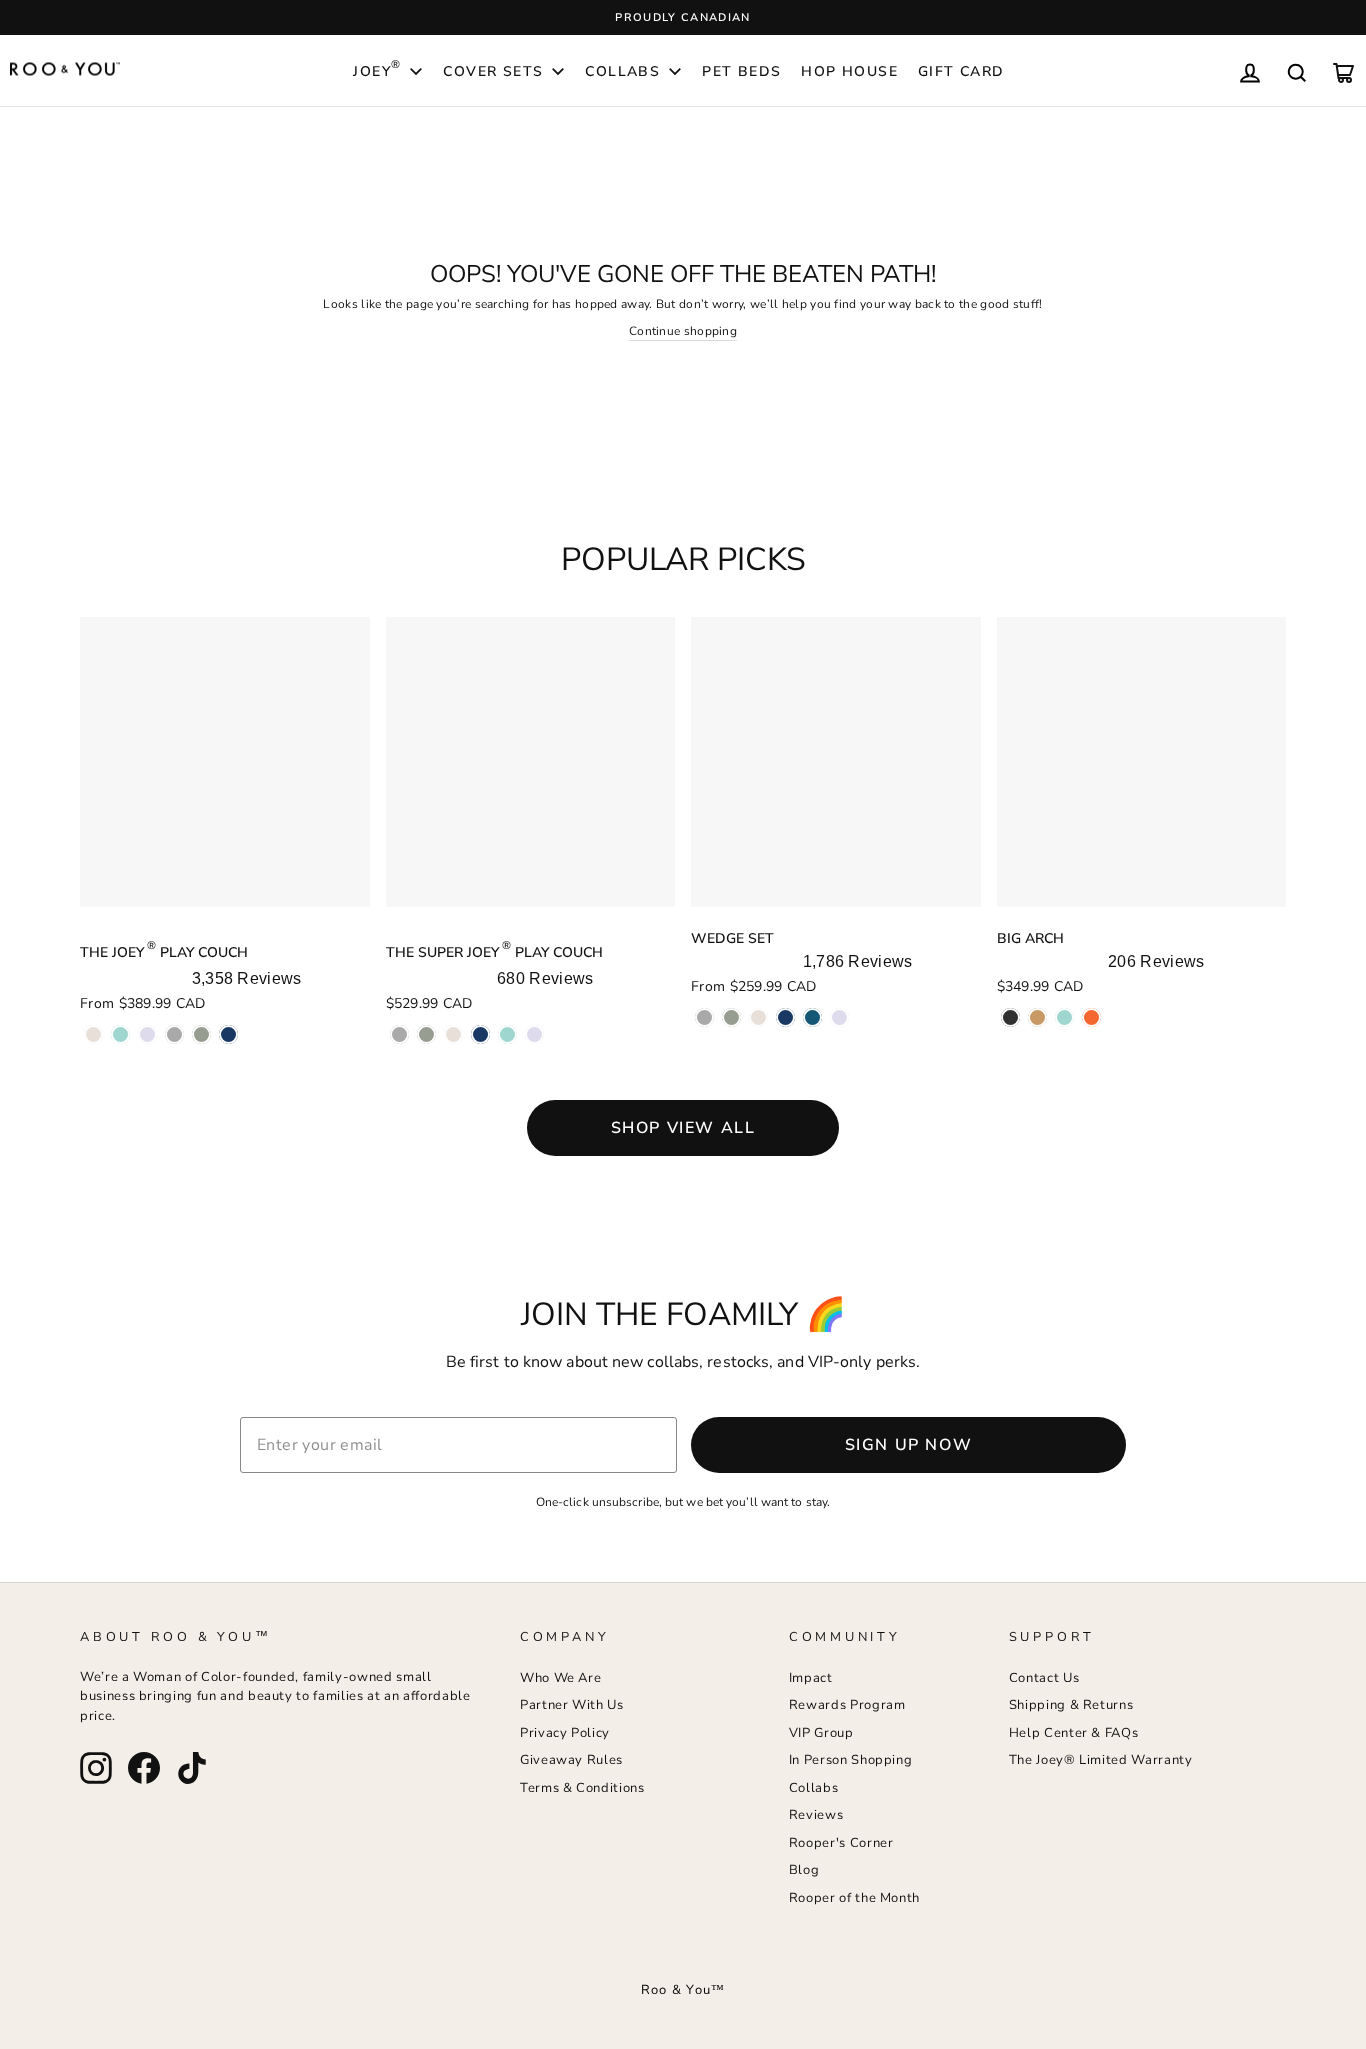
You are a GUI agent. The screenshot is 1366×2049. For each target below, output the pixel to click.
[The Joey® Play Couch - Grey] (174, 1034)
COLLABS (622, 71)
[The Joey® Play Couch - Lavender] (147, 1034)
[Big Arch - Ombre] (1010, 1017)
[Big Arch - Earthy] (1037, 1017)
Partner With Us (572, 1705)
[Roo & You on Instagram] (96, 1768)
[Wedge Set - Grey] (704, 1017)
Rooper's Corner (841, 1843)
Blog (804, 1870)
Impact (811, 1678)
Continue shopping (683, 331)
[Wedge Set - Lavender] (839, 1017)
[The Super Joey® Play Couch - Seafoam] (507, 1034)
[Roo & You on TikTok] (192, 1768)
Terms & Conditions (582, 1788)
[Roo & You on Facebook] (144, 1768)
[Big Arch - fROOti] (1091, 1017)
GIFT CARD (961, 71)
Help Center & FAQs (1074, 1733)
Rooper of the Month (854, 1898)
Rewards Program (847, 1705)
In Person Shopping (851, 1760)
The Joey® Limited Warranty (1101, 1760)
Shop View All (683, 1128)
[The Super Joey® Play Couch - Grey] (399, 1034)
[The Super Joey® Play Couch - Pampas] (453, 1034)
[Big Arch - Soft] (1064, 1017)
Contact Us (1044, 1678)
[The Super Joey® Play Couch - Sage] (426, 1034)
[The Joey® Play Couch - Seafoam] (120, 1034)
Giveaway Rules (571, 1760)
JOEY (377, 69)
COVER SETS (493, 71)
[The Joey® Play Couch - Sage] (201, 1034)
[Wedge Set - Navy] (785, 1017)
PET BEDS (741, 71)
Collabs (814, 1788)
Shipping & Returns (1071, 1705)
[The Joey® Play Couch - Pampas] (93, 1034)
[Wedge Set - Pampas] (758, 1017)
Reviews (816, 1815)
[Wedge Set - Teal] (812, 1017)
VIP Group (821, 1733)
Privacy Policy (565, 1733)
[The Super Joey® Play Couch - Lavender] (534, 1034)
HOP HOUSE (849, 71)
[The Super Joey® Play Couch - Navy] (480, 1034)
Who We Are (561, 1678)
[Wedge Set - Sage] (731, 1017)
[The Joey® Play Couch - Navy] (228, 1034)
